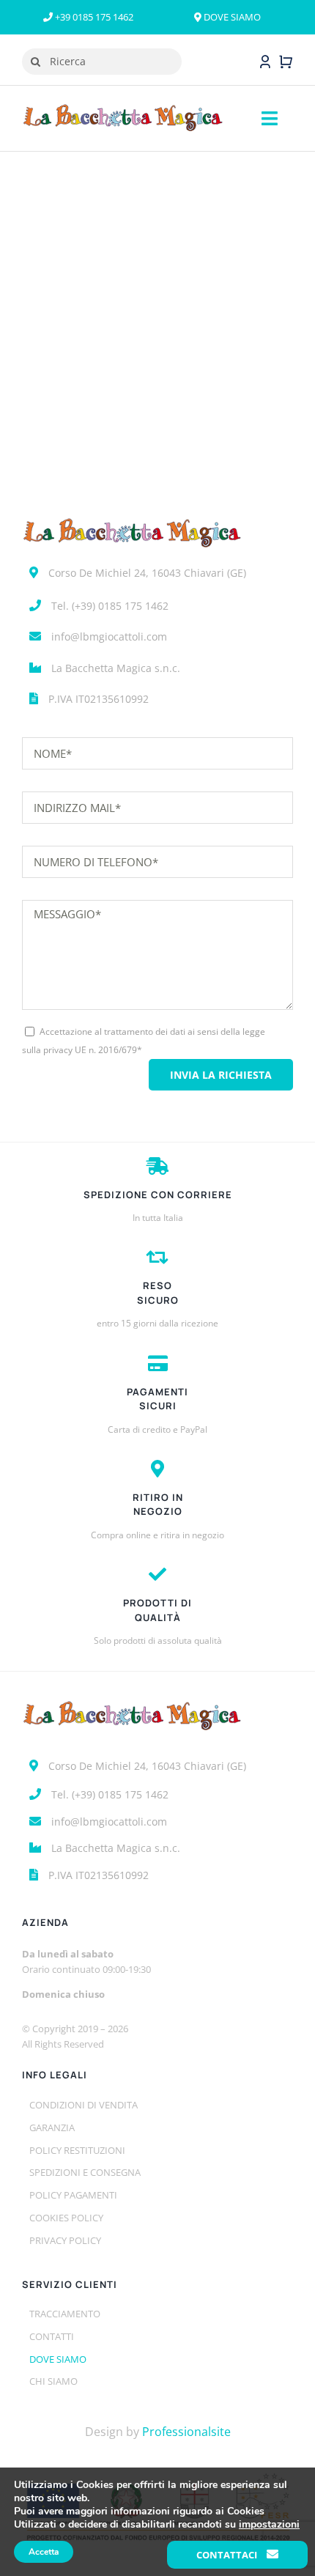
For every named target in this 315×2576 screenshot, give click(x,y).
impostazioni (269, 2525)
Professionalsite (186, 2432)
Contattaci (228, 2555)
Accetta (44, 2552)
